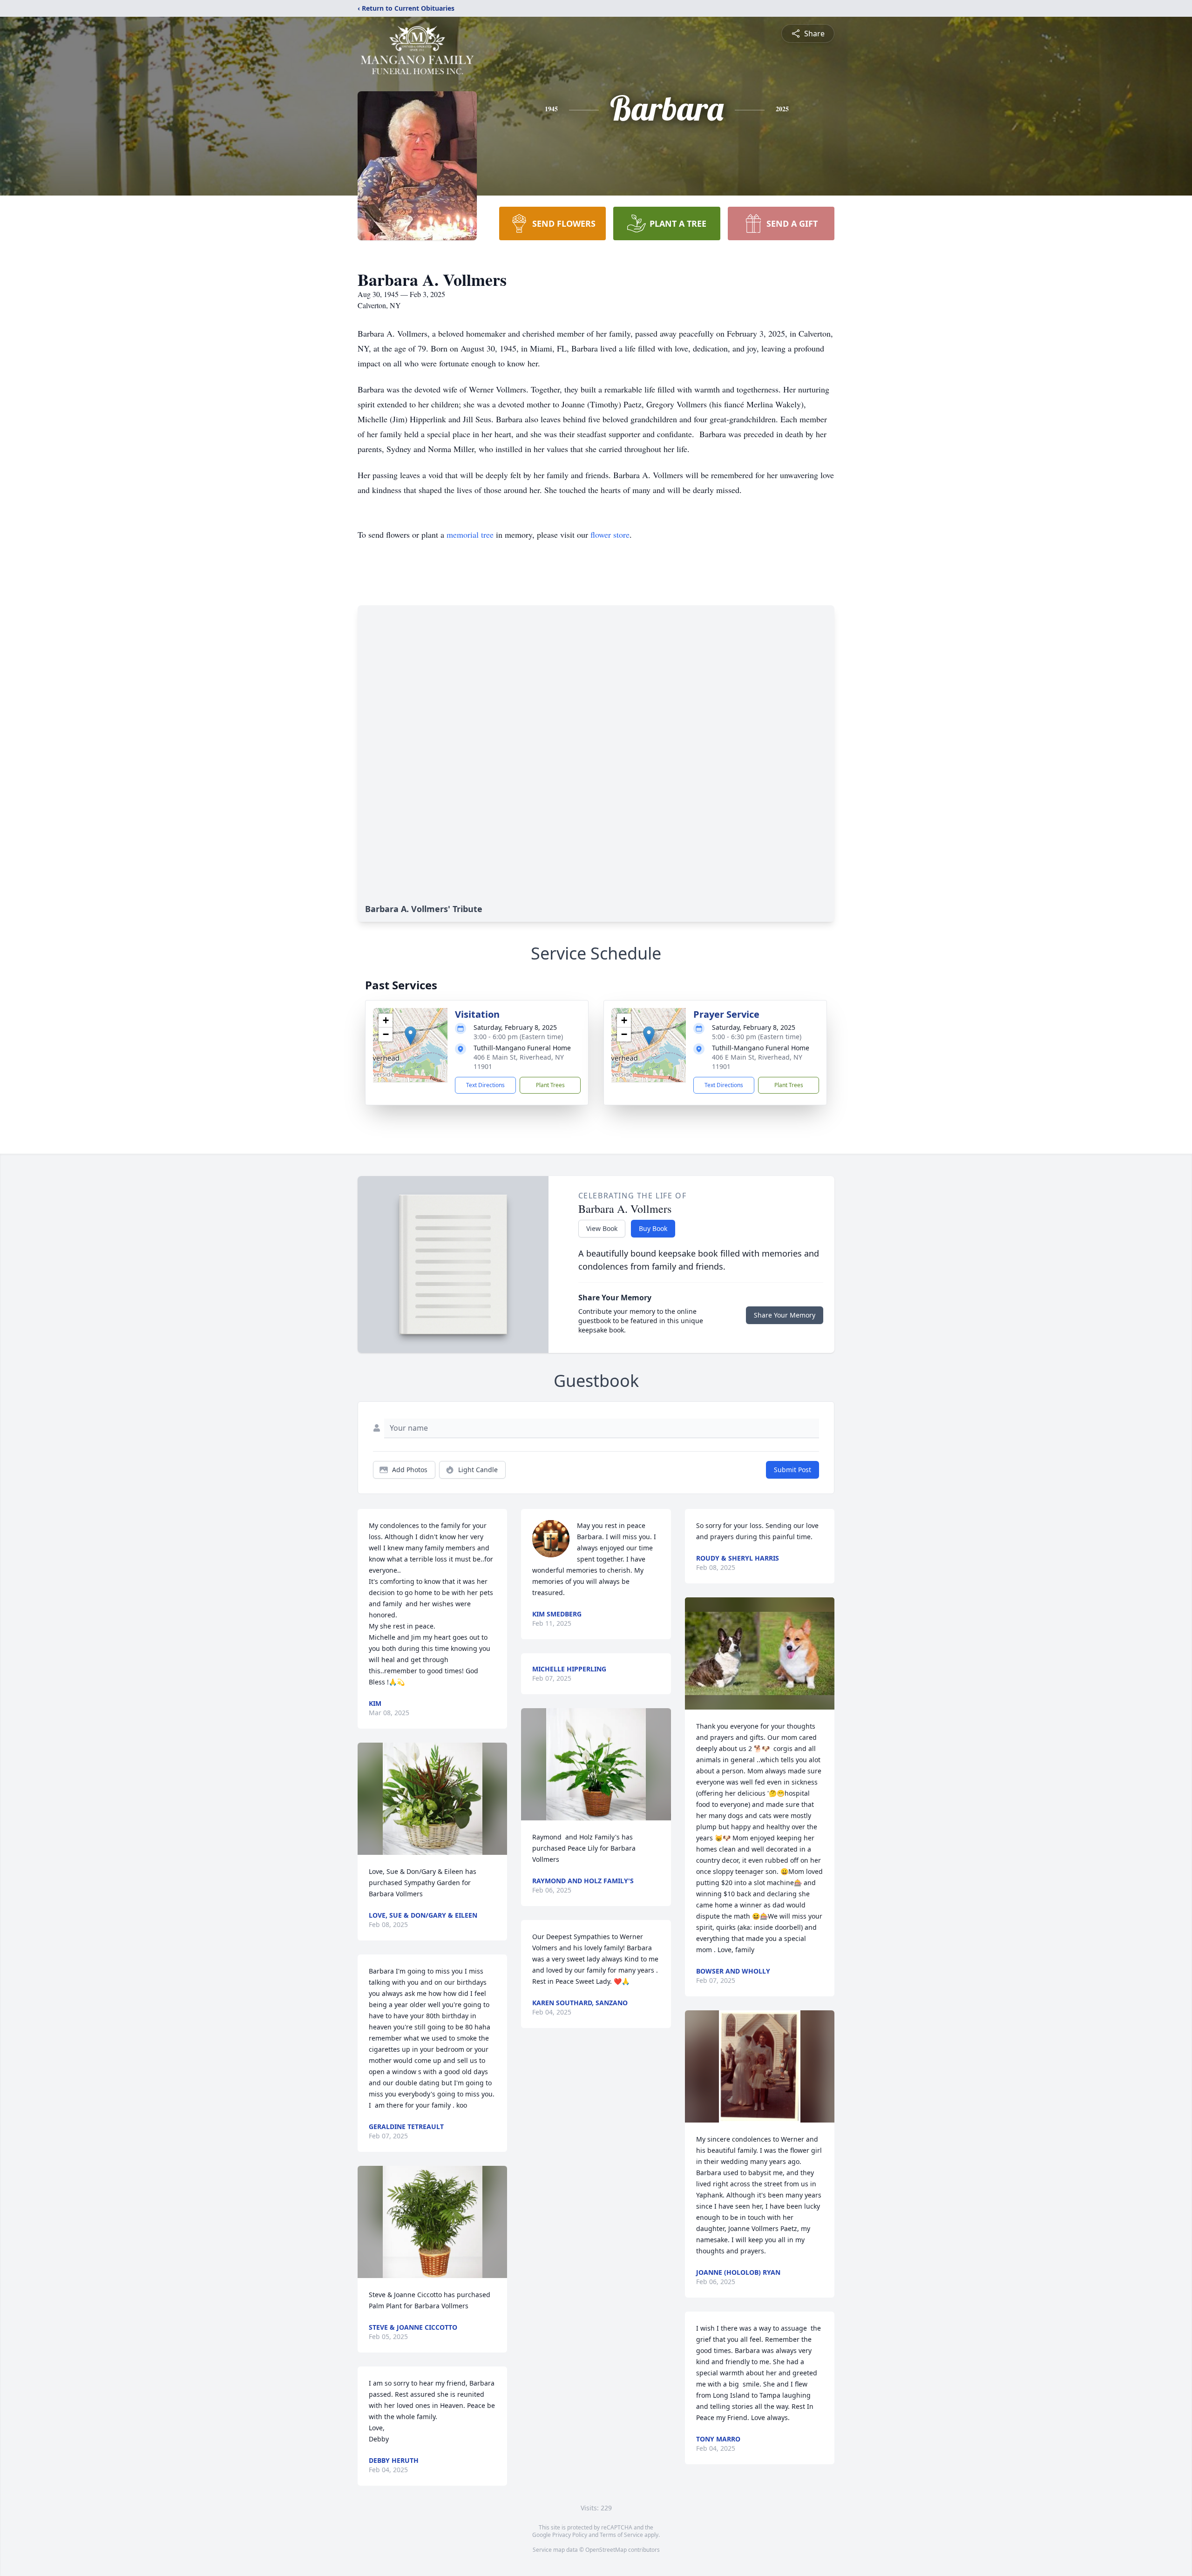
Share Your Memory (785, 1315)
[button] (410, 1036)
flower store (610, 534)
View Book (602, 1228)
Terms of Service (621, 2535)
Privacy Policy (570, 2535)
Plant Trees (550, 1085)
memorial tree (470, 534)
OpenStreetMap (606, 2550)
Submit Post (792, 1470)
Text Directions (485, 1085)
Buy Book (653, 1228)
